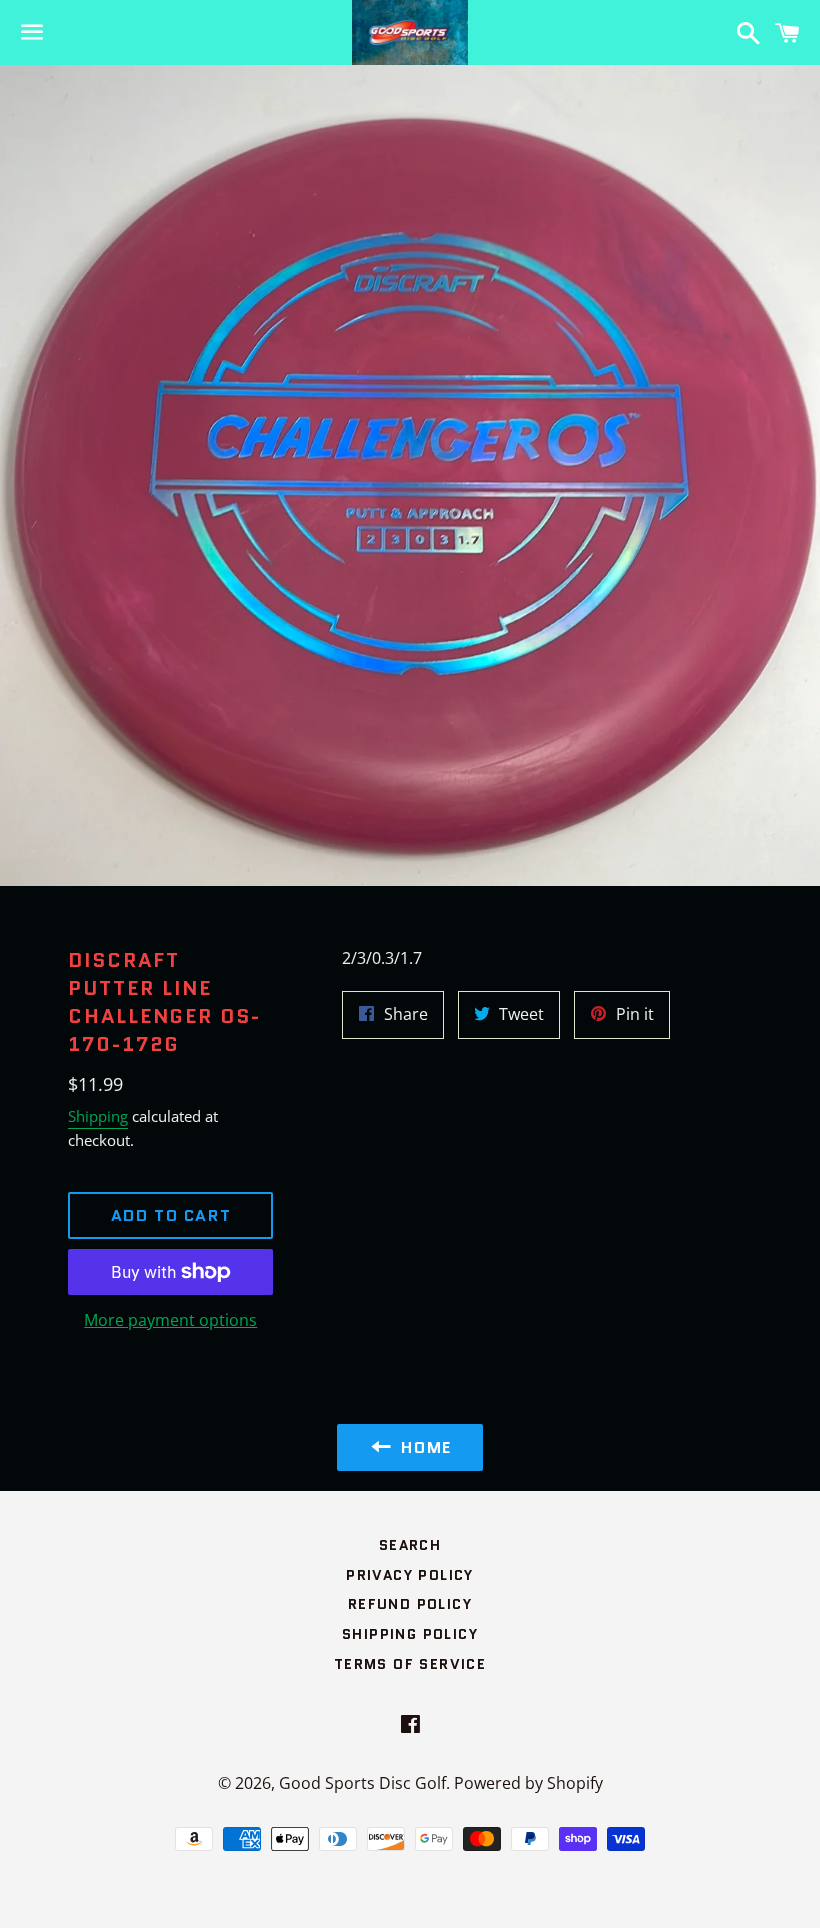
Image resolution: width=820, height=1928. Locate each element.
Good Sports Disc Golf (362, 1783)
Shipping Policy (410, 1634)
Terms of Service (410, 1664)
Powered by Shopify (528, 1783)
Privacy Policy (410, 1575)
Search (410, 1545)
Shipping (98, 1116)
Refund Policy (410, 1604)
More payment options (170, 1320)
